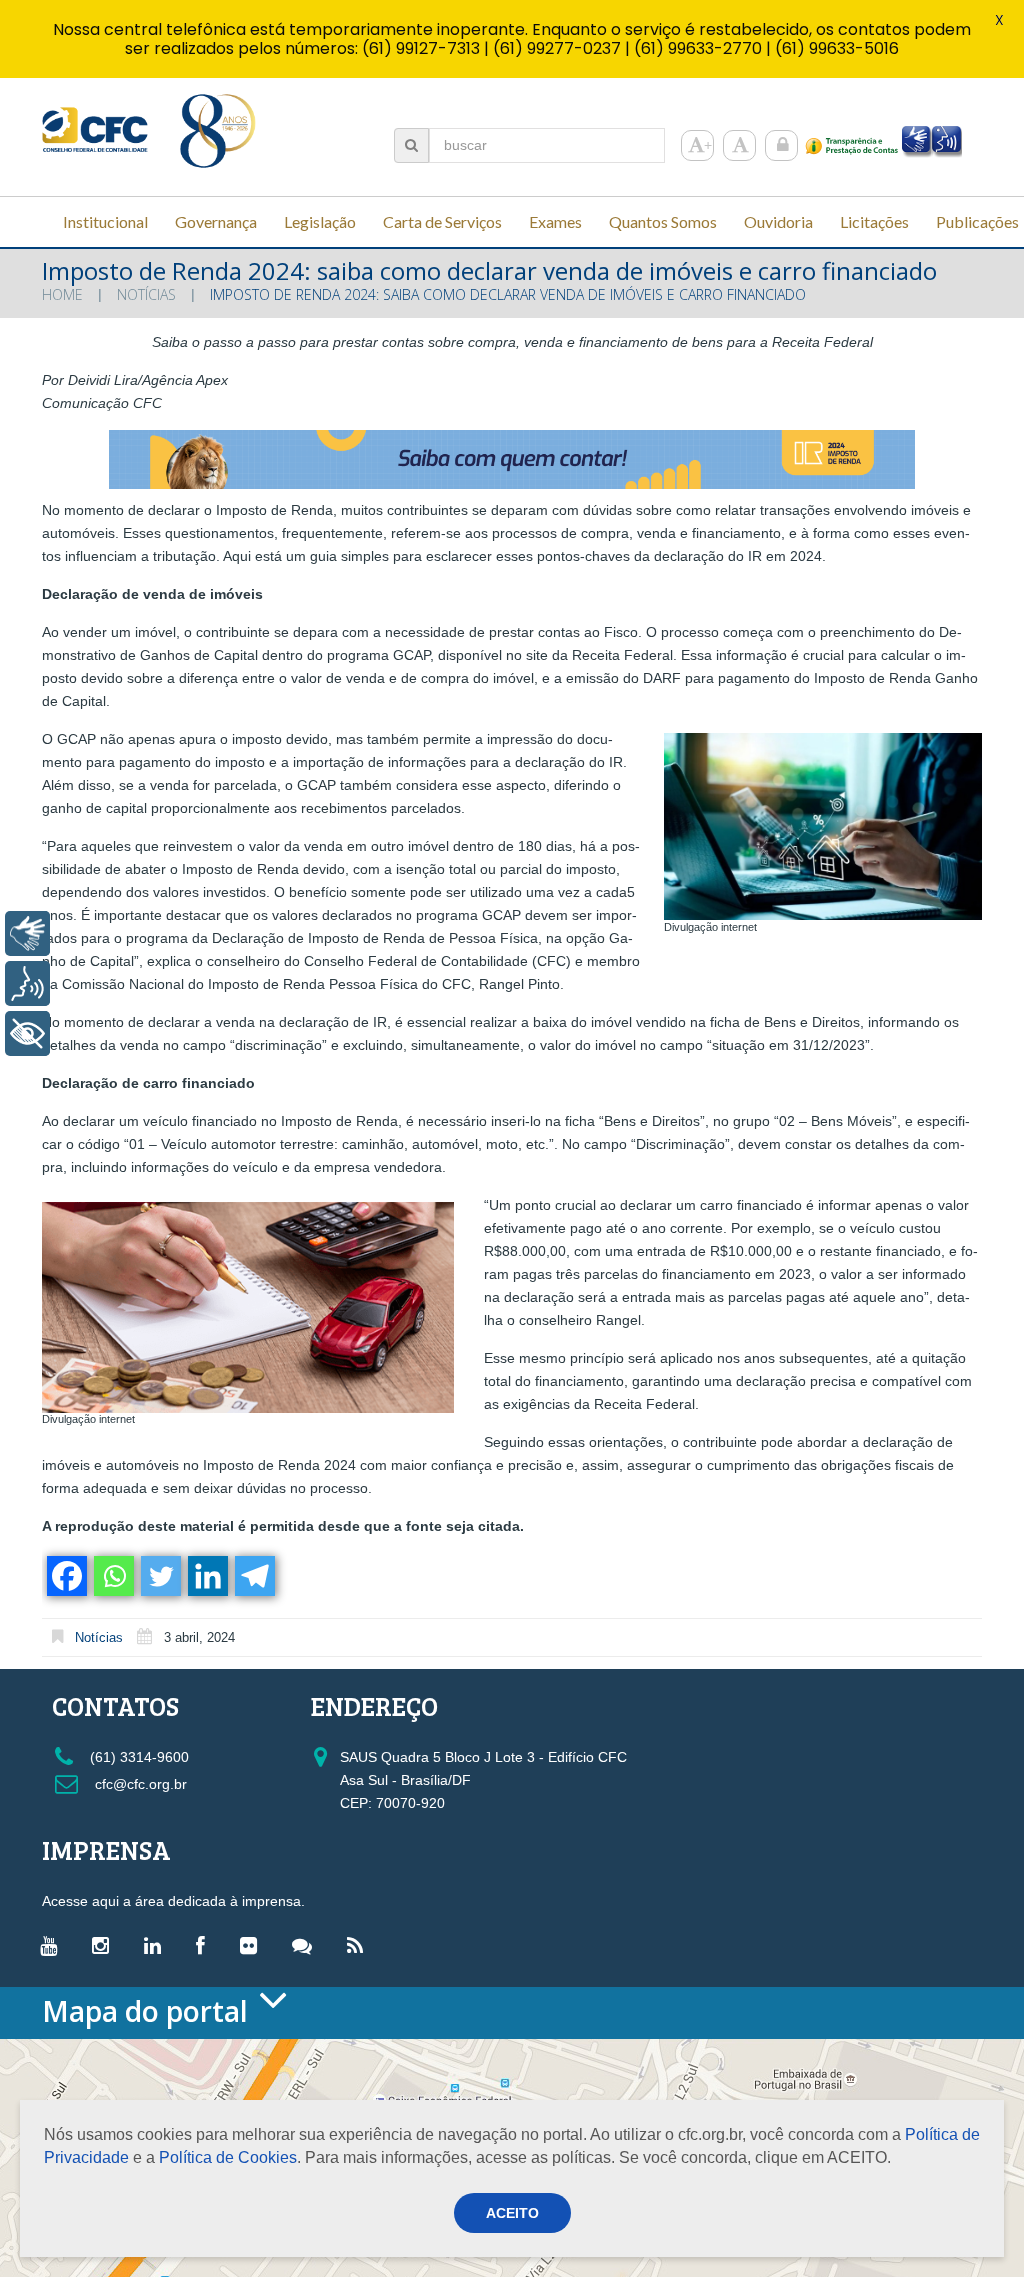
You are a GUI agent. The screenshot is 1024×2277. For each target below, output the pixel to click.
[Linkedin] (206, 1576)
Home (62, 294)
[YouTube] (53, 1945)
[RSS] (360, 1945)
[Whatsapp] (112, 1576)
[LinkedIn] (157, 1945)
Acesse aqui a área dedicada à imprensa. (173, 1901)
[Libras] (27, 933)
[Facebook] (65, 1576)
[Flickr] (253, 1945)
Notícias (146, 294)
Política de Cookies (228, 2157)
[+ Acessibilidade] (27, 1033)
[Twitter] (159, 1576)
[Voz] (27, 983)
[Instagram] (105, 1945)
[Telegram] (253, 1576)
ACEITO (512, 2213)
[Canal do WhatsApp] (307, 1945)
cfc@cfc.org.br (139, 1784)
